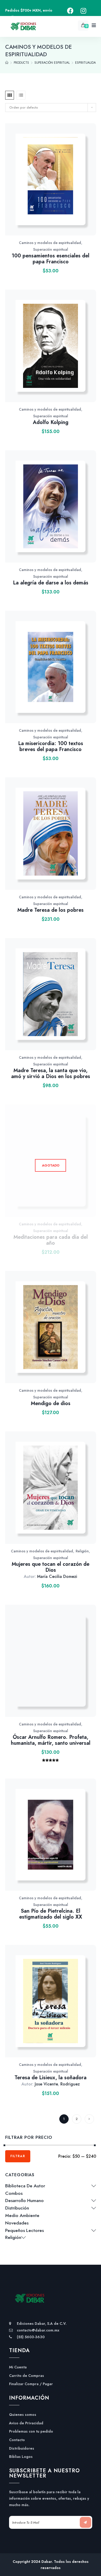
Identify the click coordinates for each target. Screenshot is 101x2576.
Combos (14, 2193)
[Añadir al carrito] (70, 185)
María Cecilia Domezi (57, 1576)
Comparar (56, 185)
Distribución (17, 2208)
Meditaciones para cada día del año (51, 1240)
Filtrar (18, 2156)
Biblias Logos (21, 2457)
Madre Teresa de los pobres (51, 910)
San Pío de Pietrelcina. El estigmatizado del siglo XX (51, 1914)
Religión (82, 1551)
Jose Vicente (46, 2084)
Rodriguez (70, 2084)
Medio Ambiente (22, 2215)
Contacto (17, 2440)
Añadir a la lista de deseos (43, 185)
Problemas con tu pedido (31, 2431)
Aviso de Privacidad (26, 2423)
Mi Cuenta (18, 2367)
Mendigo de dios (51, 1403)
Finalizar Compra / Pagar (31, 2384)
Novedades (17, 2223)
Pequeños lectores (24, 2230)
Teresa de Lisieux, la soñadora (51, 2078)
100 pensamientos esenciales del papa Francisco (51, 259)
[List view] (21, 95)
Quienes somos (23, 2415)
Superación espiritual (51, 249)
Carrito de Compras (27, 2376)
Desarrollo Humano (24, 2200)
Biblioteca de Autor (25, 2186)
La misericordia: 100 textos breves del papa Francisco (51, 746)
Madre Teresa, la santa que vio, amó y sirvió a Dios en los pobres (51, 1073)
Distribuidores (22, 2448)
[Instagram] (83, 11)
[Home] (7, 63)
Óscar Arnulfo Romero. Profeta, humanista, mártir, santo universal (51, 1740)
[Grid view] (10, 95)
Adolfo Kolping (51, 422)
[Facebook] (70, 11)
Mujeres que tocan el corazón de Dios (51, 1567)
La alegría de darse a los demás (51, 583)
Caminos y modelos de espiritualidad (50, 243)
